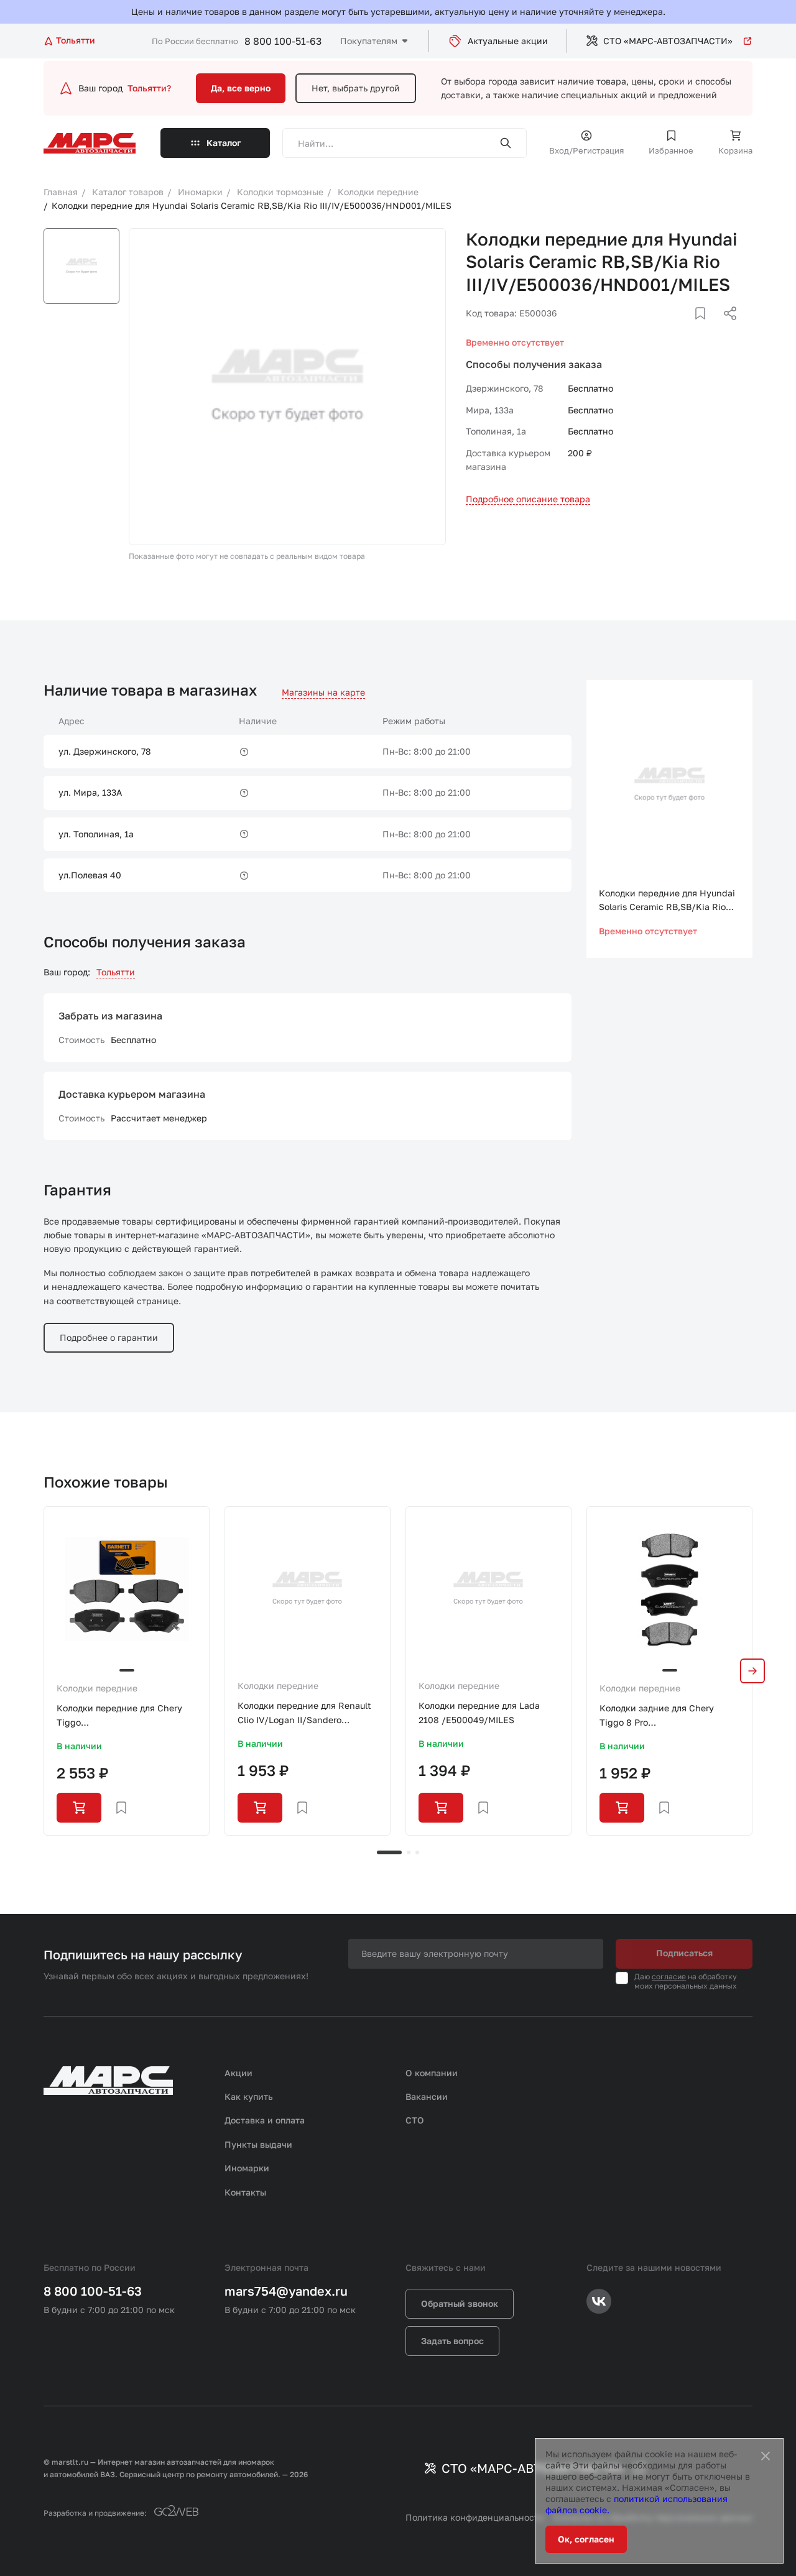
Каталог (224, 143)
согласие (669, 1976)
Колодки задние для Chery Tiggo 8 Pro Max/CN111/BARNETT (657, 1716)
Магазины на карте (323, 692)
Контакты (245, 2192)
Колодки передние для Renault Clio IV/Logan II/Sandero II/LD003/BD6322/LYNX (304, 1713)
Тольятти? (149, 88)
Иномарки (247, 2168)
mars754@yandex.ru (286, 2291)
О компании (432, 2073)
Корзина (735, 150)
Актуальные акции (508, 41)
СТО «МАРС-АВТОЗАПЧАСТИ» (668, 41)
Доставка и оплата (265, 2120)
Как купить (249, 2096)
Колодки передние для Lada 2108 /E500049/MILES (479, 1712)
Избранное (671, 150)
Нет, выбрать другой (356, 88)
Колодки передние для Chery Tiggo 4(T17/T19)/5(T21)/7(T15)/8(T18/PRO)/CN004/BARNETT (127, 1716)
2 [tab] (409, 1852)
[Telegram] (666, 328)
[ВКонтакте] (686, 328)
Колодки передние (97, 1688)
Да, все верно (241, 88)
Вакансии (427, 2096)
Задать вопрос (452, 2341)
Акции (238, 2073)
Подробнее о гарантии (109, 1337)
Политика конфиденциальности (475, 2517)
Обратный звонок (460, 2303)
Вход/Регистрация (586, 150)
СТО (415, 2120)
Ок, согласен (586, 2539)
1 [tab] (389, 1852)
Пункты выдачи (258, 2144)
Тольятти (116, 972)
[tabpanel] (127, 1671)
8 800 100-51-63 (283, 41)
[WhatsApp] (726, 328)
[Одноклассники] (706, 328)
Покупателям (369, 41)
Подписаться (684, 1953)
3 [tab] (417, 1852)
